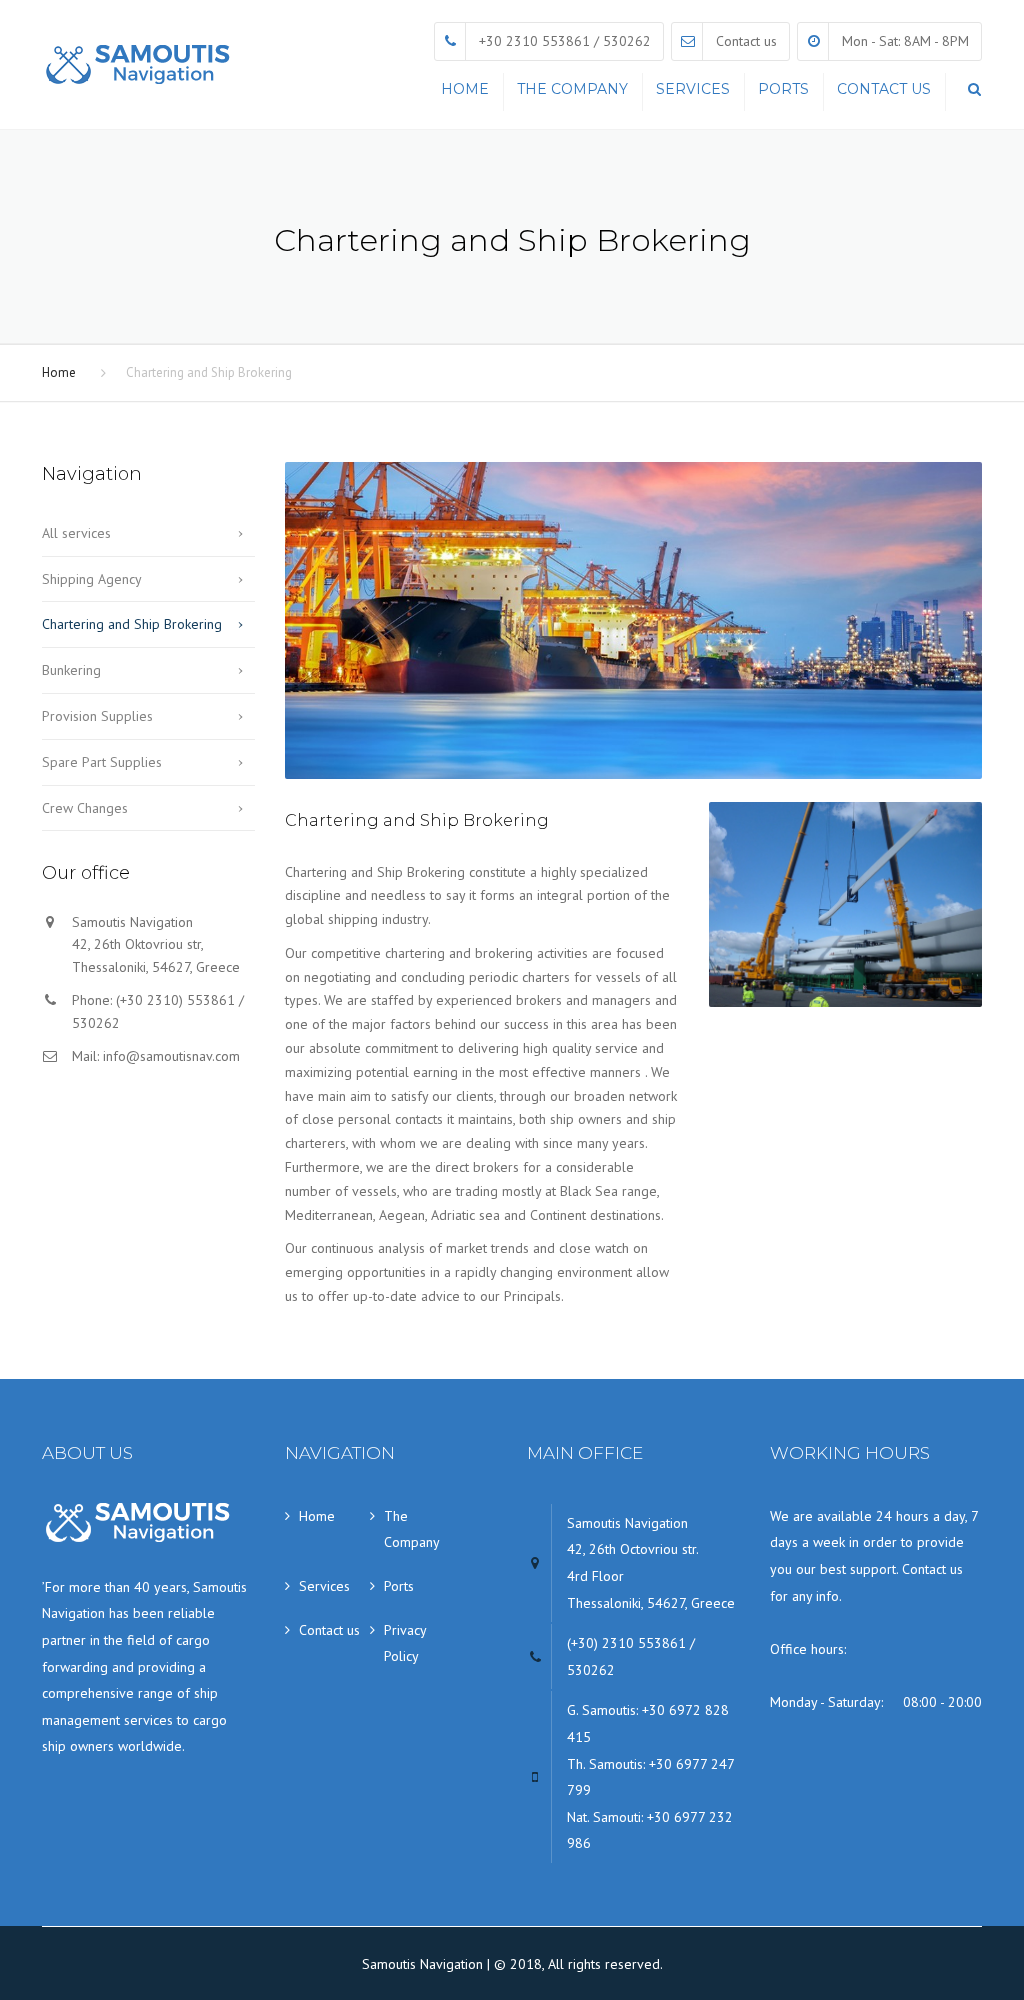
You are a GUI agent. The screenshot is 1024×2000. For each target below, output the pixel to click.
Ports (783, 89)
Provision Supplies (97, 716)
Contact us (746, 41)
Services (693, 89)
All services (76, 533)
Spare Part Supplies (102, 762)
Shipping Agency (92, 579)
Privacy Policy (405, 1643)
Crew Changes (85, 808)
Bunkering (71, 670)
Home (465, 89)
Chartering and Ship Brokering (132, 624)
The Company (572, 89)
